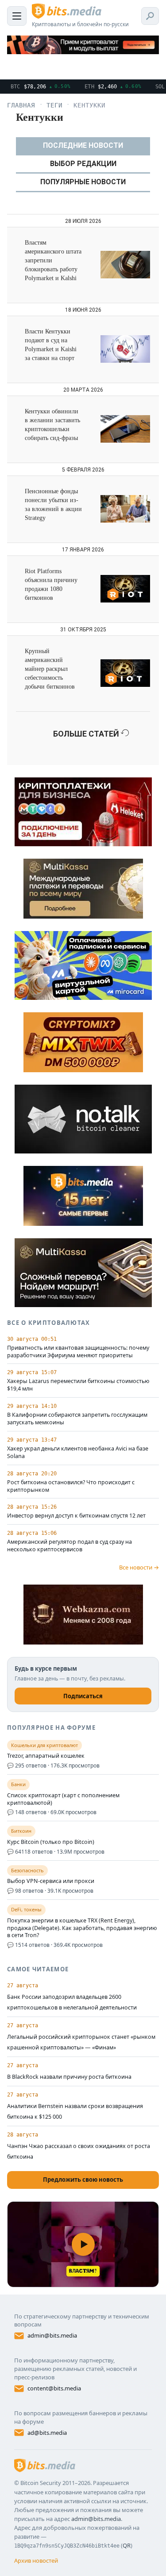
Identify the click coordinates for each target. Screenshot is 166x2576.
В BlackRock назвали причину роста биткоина (69, 2077)
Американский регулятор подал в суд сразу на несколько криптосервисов (69, 1546)
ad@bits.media (47, 2433)
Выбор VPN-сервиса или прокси (51, 1881)
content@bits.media (54, 2388)
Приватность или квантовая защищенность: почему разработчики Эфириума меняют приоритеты (78, 1352)
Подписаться (83, 1696)
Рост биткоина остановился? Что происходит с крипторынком (71, 1486)
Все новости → (139, 1567)
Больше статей (87, 734)
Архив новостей (36, 2560)
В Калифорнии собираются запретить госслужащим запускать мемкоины (77, 1419)
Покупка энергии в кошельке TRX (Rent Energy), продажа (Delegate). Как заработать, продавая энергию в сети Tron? (82, 1928)
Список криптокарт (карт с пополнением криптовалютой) (63, 1799)
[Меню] (17, 16)
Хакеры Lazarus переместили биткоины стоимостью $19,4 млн (78, 1385)
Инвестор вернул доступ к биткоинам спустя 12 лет (76, 1516)
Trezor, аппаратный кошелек (46, 1756)
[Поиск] (150, 16)
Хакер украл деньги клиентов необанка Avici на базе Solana (78, 1452)
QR (127, 2545)
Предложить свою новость (83, 2180)
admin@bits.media (52, 2335)
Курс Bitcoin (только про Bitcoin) (51, 1842)
